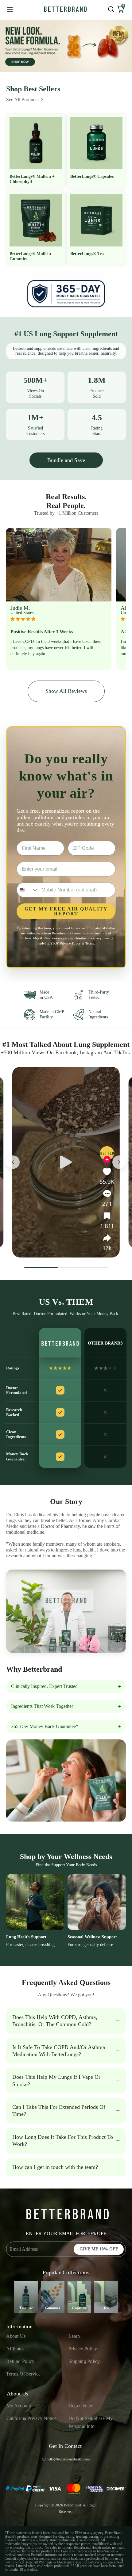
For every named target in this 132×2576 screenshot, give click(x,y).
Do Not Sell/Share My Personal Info (91, 2422)
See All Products (22, 99)
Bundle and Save (66, 460)
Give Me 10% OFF (99, 2249)
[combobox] (28, 890)
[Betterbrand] (65, 9)
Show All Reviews (66, 691)
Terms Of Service (23, 2374)
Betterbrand (72, 2505)
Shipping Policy (84, 2361)
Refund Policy (20, 2361)
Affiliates (15, 2349)
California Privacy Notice (32, 2418)
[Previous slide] (13, 1162)
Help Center (80, 2406)
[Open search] (111, 9)
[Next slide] (119, 1162)
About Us (16, 2336)
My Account (19, 2406)
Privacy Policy (83, 2349)
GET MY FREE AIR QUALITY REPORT (66, 911)
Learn (74, 2336)
